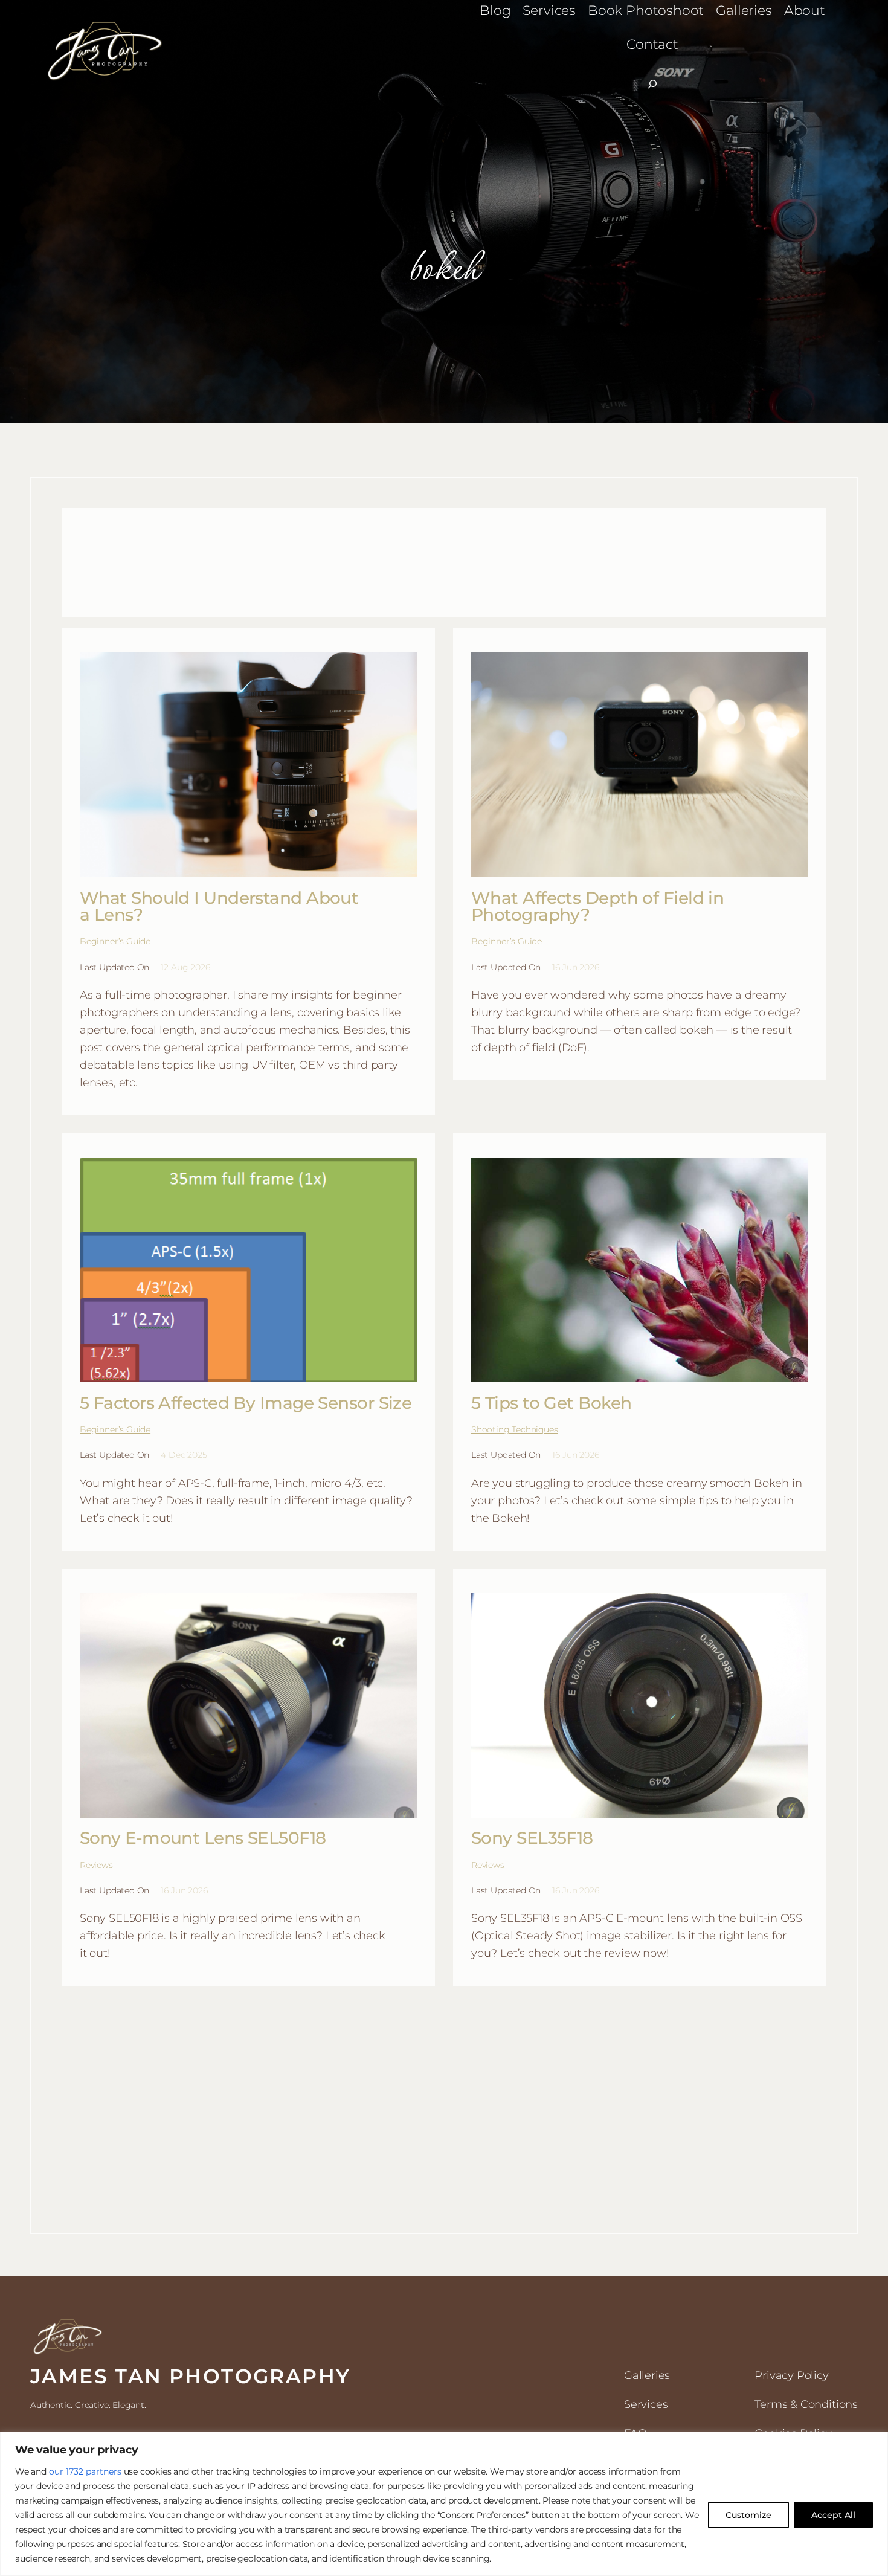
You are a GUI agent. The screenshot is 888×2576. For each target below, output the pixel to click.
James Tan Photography (190, 2376)
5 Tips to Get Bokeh (551, 1403)
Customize (748, 2515)
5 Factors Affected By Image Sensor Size (246, 1403)
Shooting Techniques (515, 1429)
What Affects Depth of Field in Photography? (597, 906)
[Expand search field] (652, 84)
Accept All (833, 2515)
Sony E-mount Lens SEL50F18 (203, 1838)
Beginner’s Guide (115, 941)
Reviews (96, 1865)
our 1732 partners (85, 2471)
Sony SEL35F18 (532, 1838)
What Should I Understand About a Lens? (219, 906)
